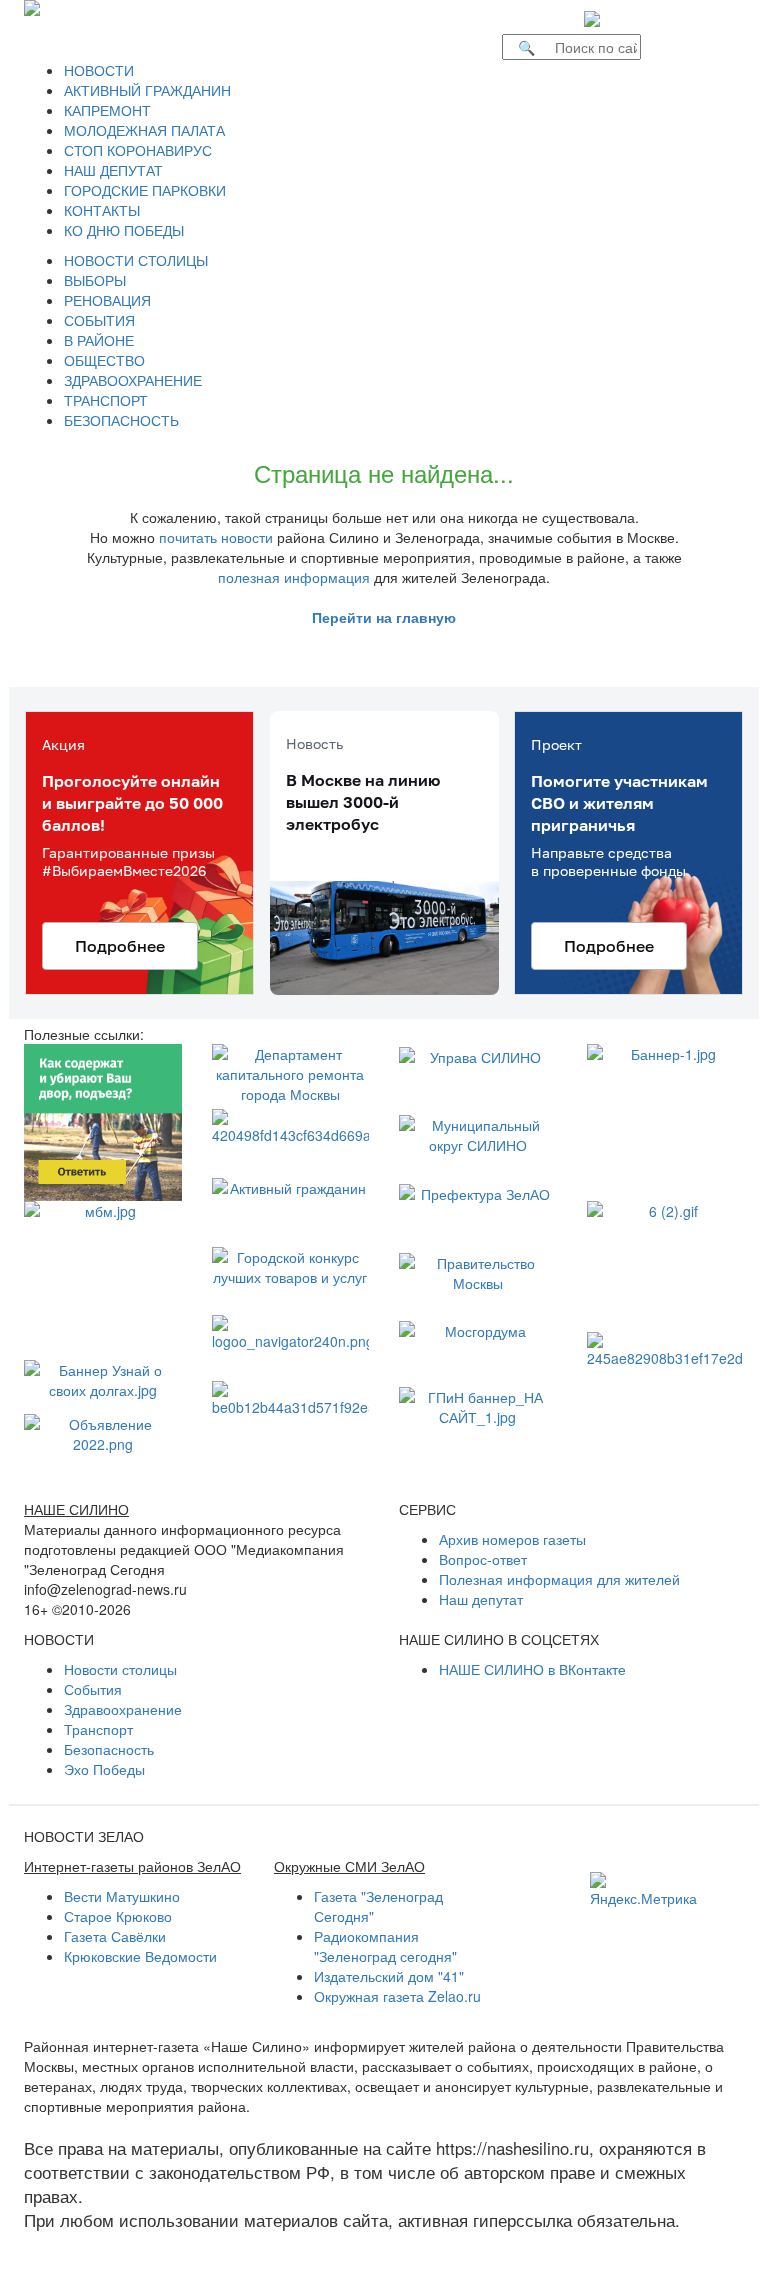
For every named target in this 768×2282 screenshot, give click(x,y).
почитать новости (216, 537)
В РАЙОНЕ (99, 340)
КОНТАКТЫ (102, 210)
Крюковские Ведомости (140, 1956)
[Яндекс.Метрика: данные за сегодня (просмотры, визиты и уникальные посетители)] (643, 1890)
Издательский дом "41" (389, 1976)
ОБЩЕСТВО (104, 360)
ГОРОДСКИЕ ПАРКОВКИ (145, 190)
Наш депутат (481, 1599)
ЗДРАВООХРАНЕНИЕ (133, 380)
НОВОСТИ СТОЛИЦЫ (136, 260)
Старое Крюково (118, 1916)
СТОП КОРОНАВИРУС (138, 150)
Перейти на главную (384, 617)
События (93, 1689)
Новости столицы (120, 1669)
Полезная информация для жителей (559, 1579)
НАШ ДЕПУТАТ (113, 170)
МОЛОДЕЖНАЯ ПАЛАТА (144, 130)
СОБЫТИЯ (99, 320)
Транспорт (98, 1729)
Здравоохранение (123, 1709)
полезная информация (294, 577)
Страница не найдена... (384, 472)
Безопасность (109, 1749)
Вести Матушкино (122, 1896)
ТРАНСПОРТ (106, 400)
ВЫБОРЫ (95, 280)
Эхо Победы (104, 1769)
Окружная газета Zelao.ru (397, 1996)
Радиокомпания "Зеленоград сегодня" (385, 1946)
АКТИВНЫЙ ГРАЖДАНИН (147, 90)
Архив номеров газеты (512, 1539)
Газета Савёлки (115, 1936)
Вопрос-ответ (483, 1559)
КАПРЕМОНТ (107, 110)
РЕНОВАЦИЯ (107, 300)
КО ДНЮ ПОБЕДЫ (124, 230)
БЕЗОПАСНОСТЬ (121, 420)
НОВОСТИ (99, 70)
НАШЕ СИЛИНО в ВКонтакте (532, 1669)
